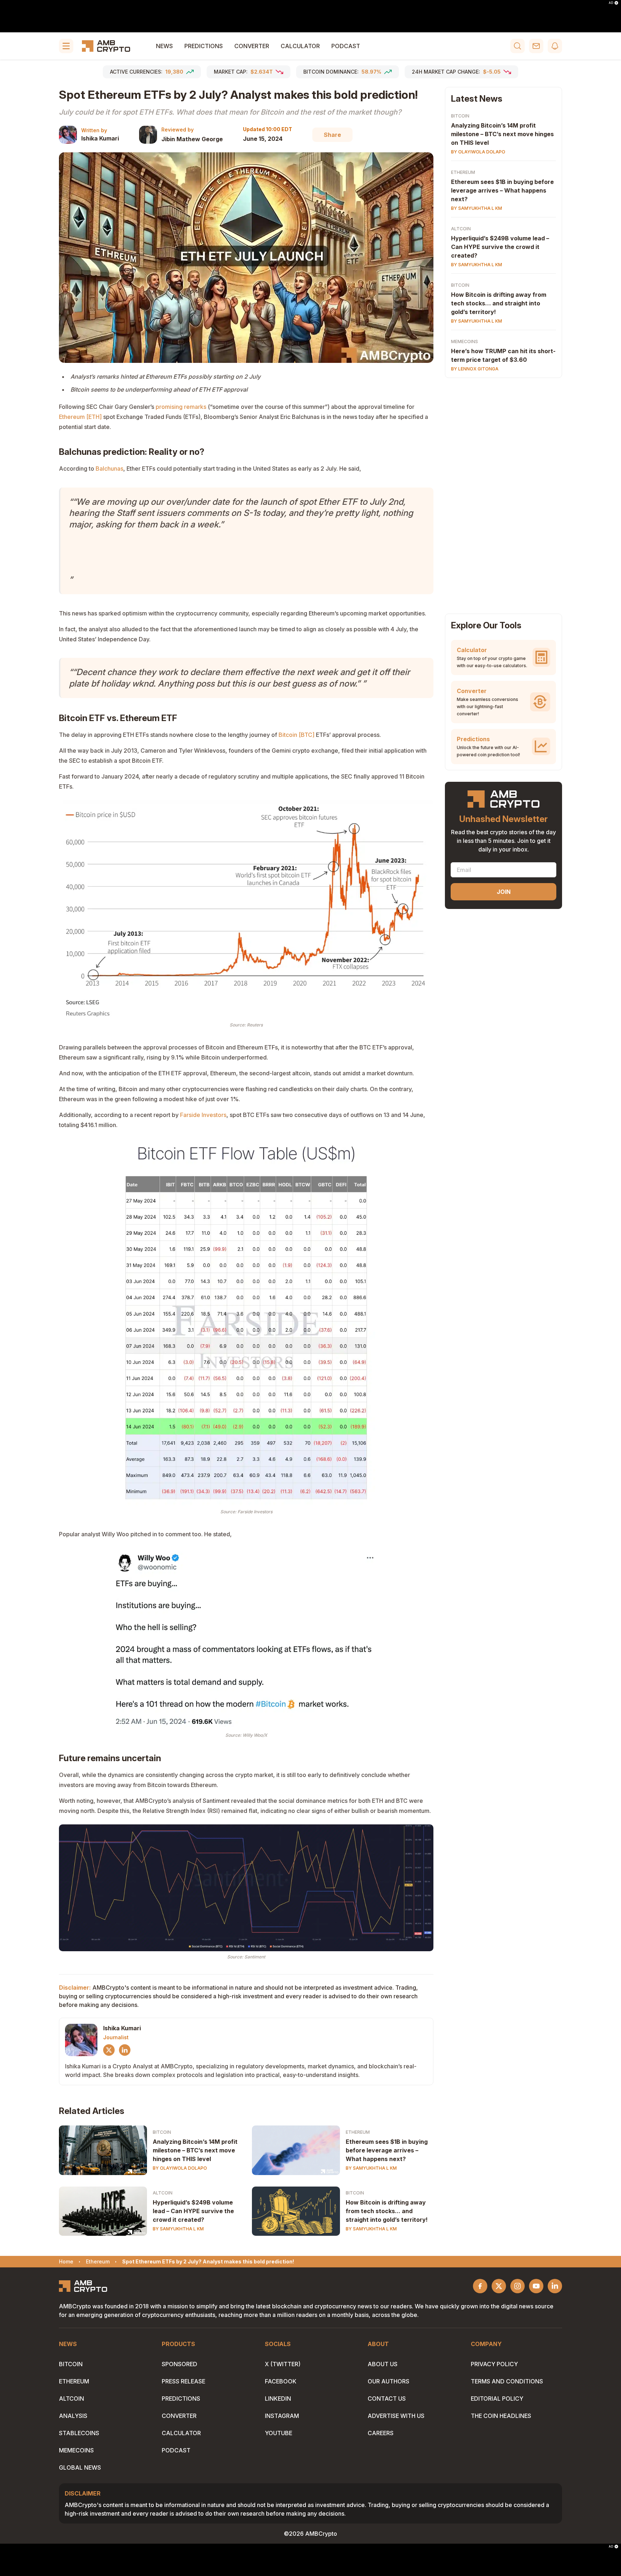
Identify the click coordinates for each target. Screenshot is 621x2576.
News (164, 46)
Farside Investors (203, 1115)
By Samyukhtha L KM (371, 2168)
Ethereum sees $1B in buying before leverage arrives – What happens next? (387, 2150)
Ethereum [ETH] (80, 417)
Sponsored (180, 2364)
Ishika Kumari (100, 138)
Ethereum (358, 2132)
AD (611, 3)
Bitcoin (162, 2132)
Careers (381, 2433)
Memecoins (464, 341)
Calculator (300, 46)
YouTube (279, 2433)
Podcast (346, 46)
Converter (252, 46)
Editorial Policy (497, 2399)
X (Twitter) (283, 2364)
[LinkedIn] (125, 2050)
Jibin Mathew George (192, 139)
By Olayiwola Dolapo (180, 2168)
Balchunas (109, 468)
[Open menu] (66, 46)
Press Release (183, 2381)
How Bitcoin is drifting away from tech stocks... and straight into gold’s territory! (387, 2211)
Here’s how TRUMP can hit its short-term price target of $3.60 (503, 355)
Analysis (73, 2416)
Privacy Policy (494, 2364)
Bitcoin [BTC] (296, 735)
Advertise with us (396, 2416)
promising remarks (181, 407)
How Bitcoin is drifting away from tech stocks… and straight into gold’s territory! (499, 303)
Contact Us (387, 2399)
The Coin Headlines (501, 2416)
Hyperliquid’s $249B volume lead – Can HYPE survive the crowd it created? (193, 2211)
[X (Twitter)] (109, 2050)
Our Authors (388, 2381)
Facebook (281, 2381)
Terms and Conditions (507, 2381)
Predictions (204, 46)
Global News (80, 2467)
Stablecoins (79, 2433)
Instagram (282, 2416)
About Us (383, 2364)
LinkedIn (278, 2399)
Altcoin (163, 2193)
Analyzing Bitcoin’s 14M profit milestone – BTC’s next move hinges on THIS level (195, 2150)
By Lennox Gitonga (475, 369)
